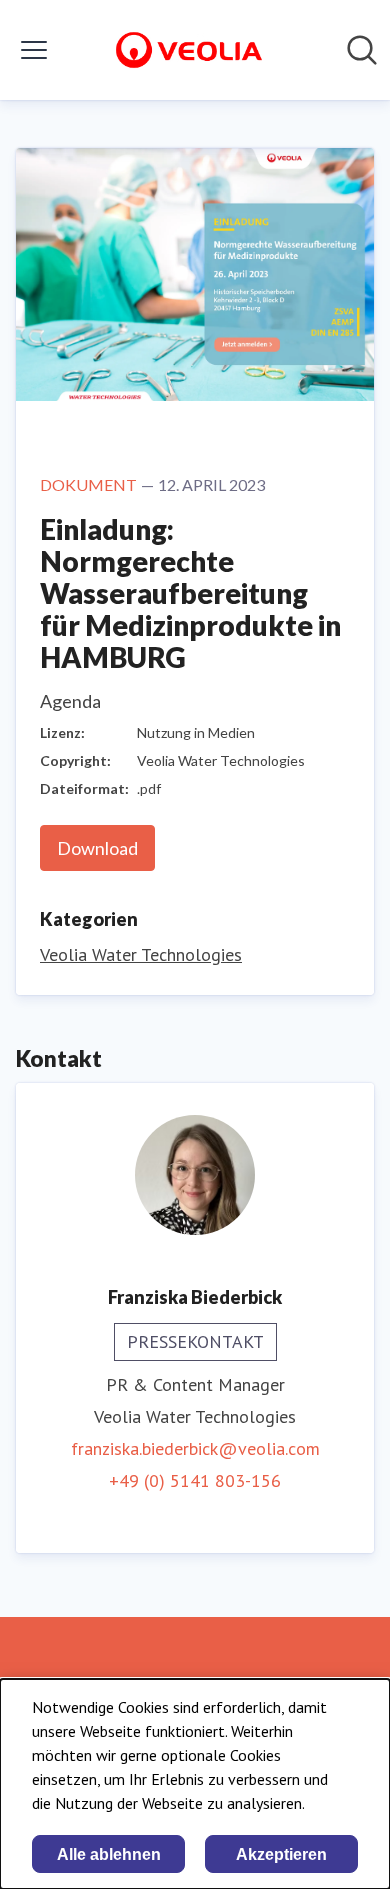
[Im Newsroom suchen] (362, 50)
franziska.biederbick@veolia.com (195, 1448)
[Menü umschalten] (34, 50)
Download (97, 848)
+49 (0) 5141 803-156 (195, 1480)
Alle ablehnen (109, 1854)
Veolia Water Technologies (141, 954)
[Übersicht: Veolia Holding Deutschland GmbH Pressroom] (189, 50)
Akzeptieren (281, 1854)
